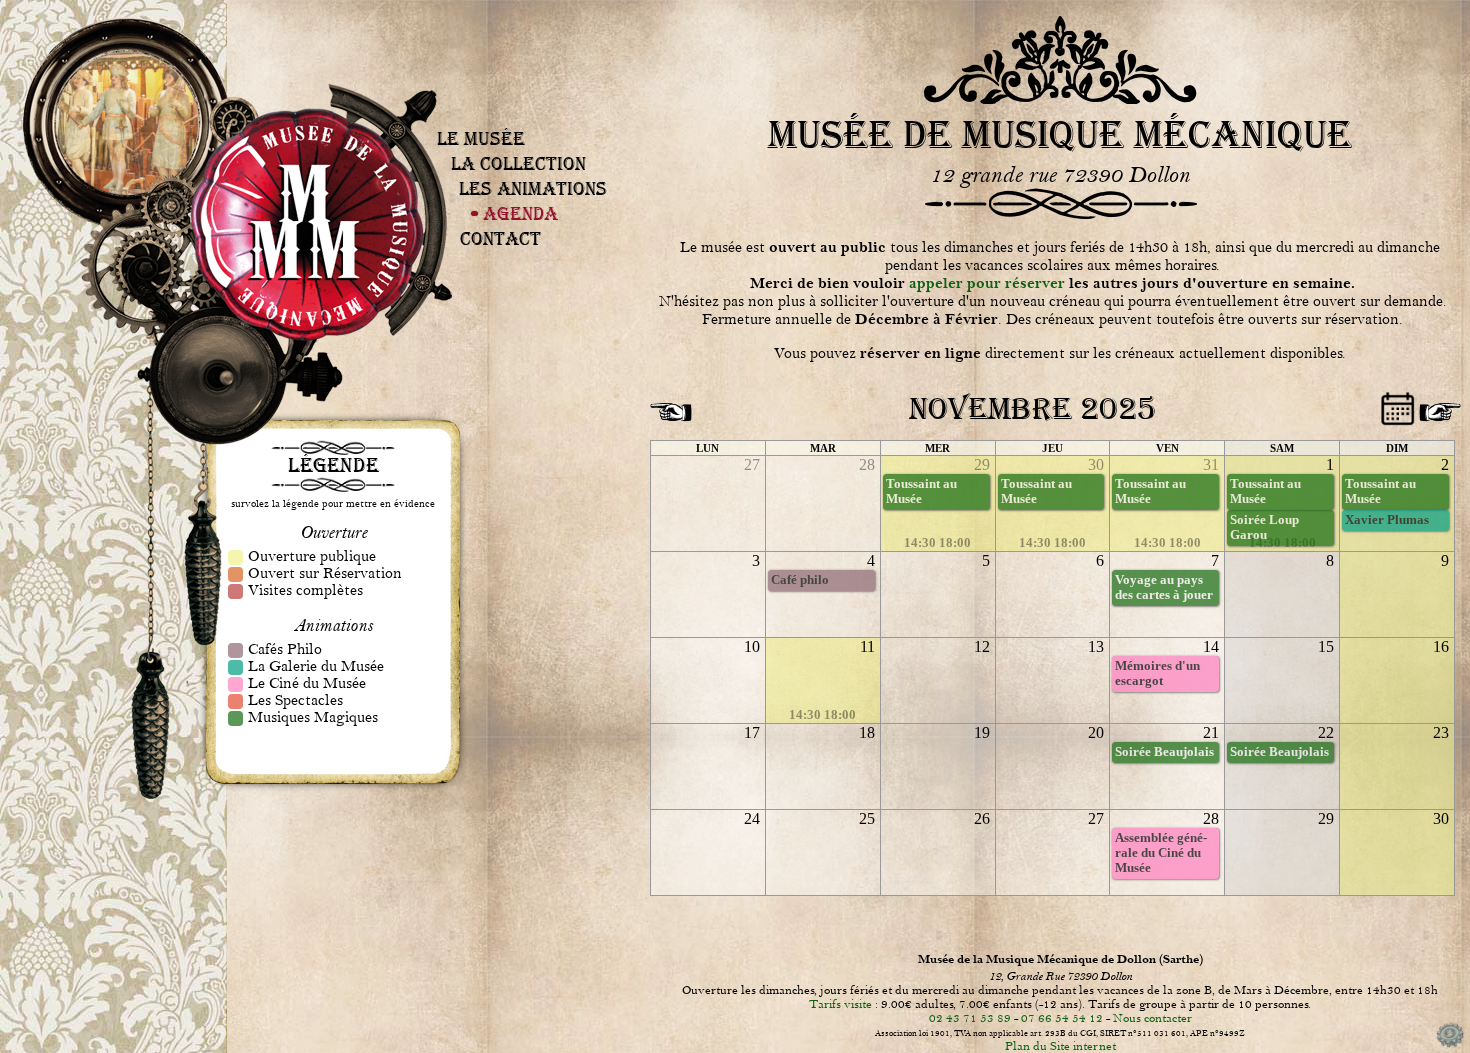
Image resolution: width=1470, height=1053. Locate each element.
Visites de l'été (511, 77)
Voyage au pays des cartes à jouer (1164, 587)
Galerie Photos (525, 99)
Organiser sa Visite (513, 74)
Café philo (800, 580)
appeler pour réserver (987, 283)
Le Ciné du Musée (534, 127)
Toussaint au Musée (921, 491)
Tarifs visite (840, 1004)
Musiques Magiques (535, 133)
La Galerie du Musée (535, 124)
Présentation (511, 68)
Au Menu (537, 118)
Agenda (520, 213)
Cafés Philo (532, 121)
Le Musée (481, 138)
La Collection (518, 163)
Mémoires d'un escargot (1157, 673)
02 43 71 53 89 (970, 1018)
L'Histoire (524, 93)
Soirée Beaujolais (1164, 752)
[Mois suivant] (1437, 405)
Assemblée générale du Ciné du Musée (1161, 853)
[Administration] (1450, 1046)
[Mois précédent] (668, 405)
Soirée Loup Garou (1264, 527)
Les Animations (533, 188)
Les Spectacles (533, 130)
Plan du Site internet (1060, 1046)
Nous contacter (1152, 1018)
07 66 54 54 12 (1062, 1018)
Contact (500, 238)
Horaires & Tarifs (513, 71)
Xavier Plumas (1387, 520)
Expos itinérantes (526, 96)
